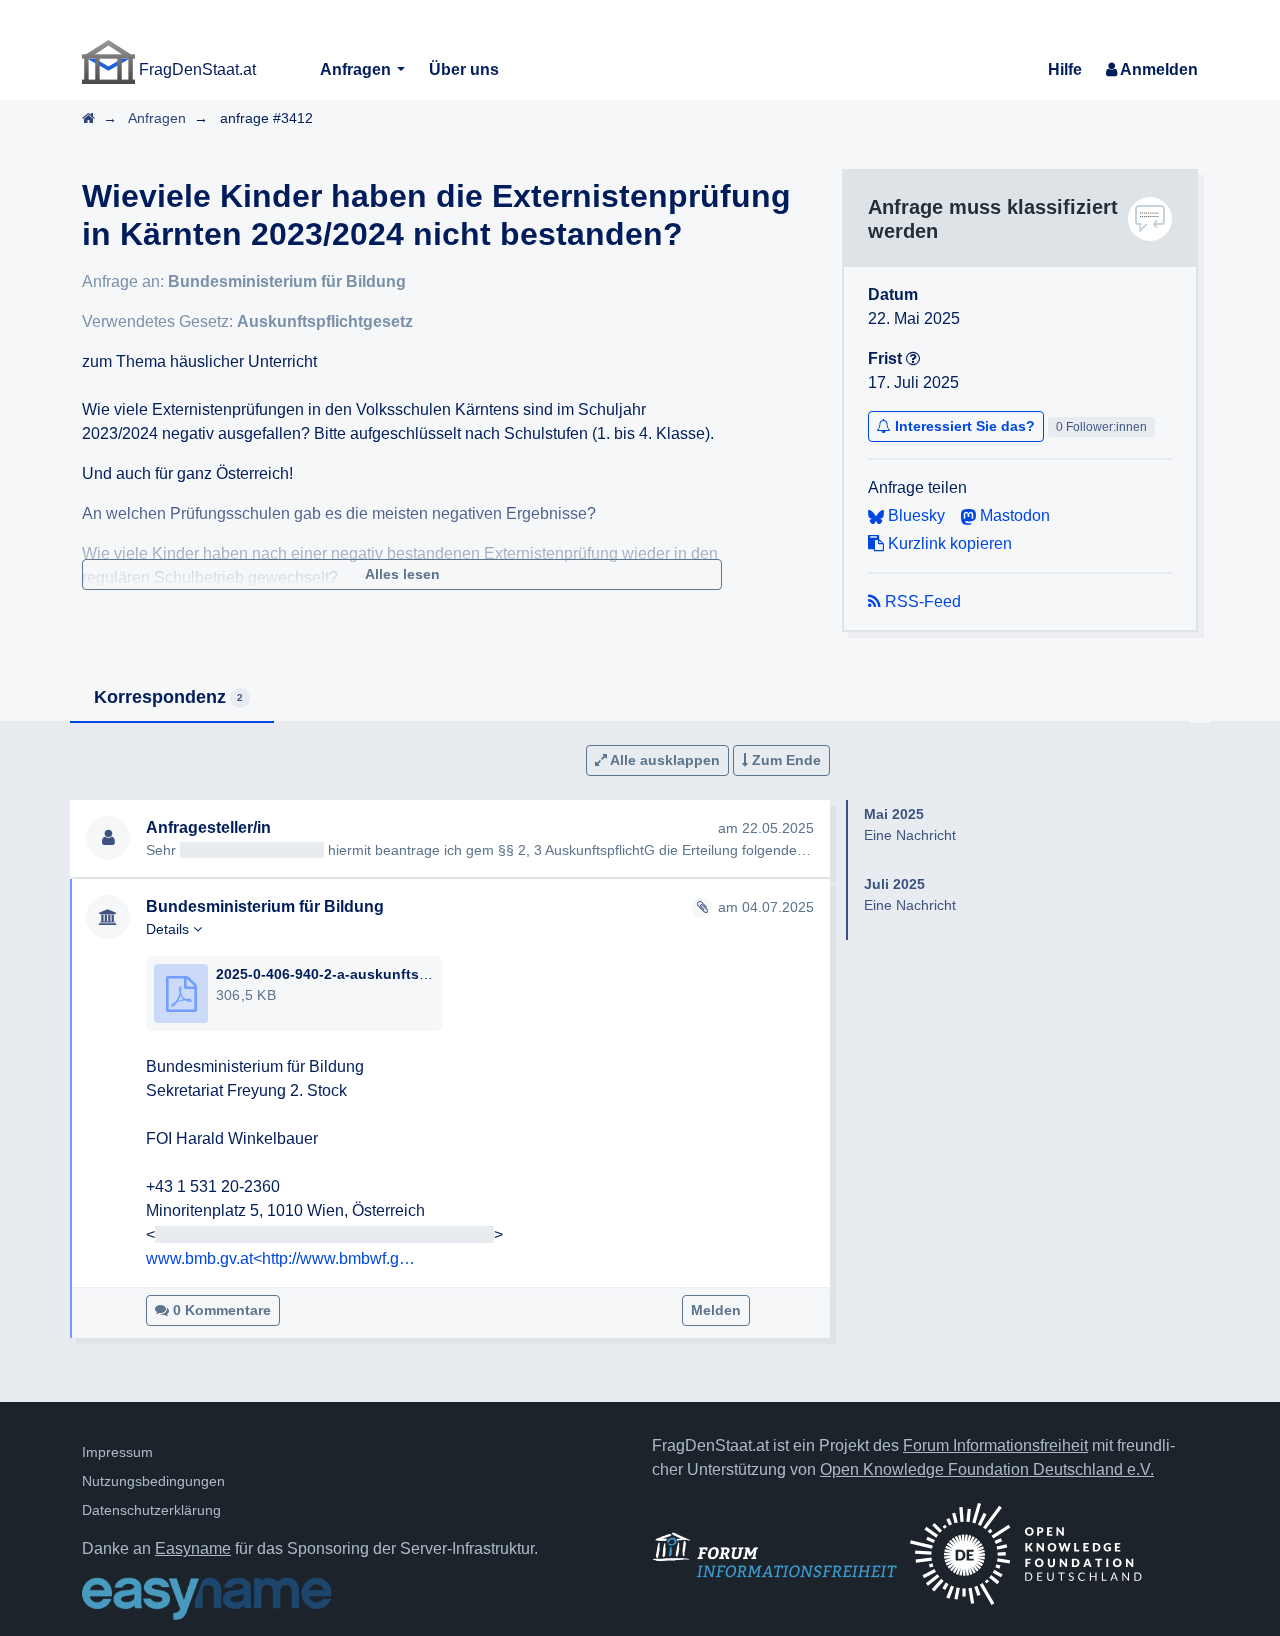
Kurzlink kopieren (948, 543)
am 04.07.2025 (766, 907)
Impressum (117, 1452)
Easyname (193, 1548)
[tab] (172, 698)
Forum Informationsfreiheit (995, 1445)
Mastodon (1013, 515)
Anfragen (357, 69)
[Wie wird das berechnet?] (913, 358)
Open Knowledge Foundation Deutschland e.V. (987, 1469)
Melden (716, 1310)
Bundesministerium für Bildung (287, 281)
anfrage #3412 (266, 118)
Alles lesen (402, 574)
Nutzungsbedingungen (153, 1481)
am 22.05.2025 (766, 828)
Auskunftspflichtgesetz (325, 321)
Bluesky (914, 515)
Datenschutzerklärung (151, 1510)
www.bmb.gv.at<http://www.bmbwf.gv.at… (281, 1258)
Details (169, 929)
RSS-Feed (921, 601)
